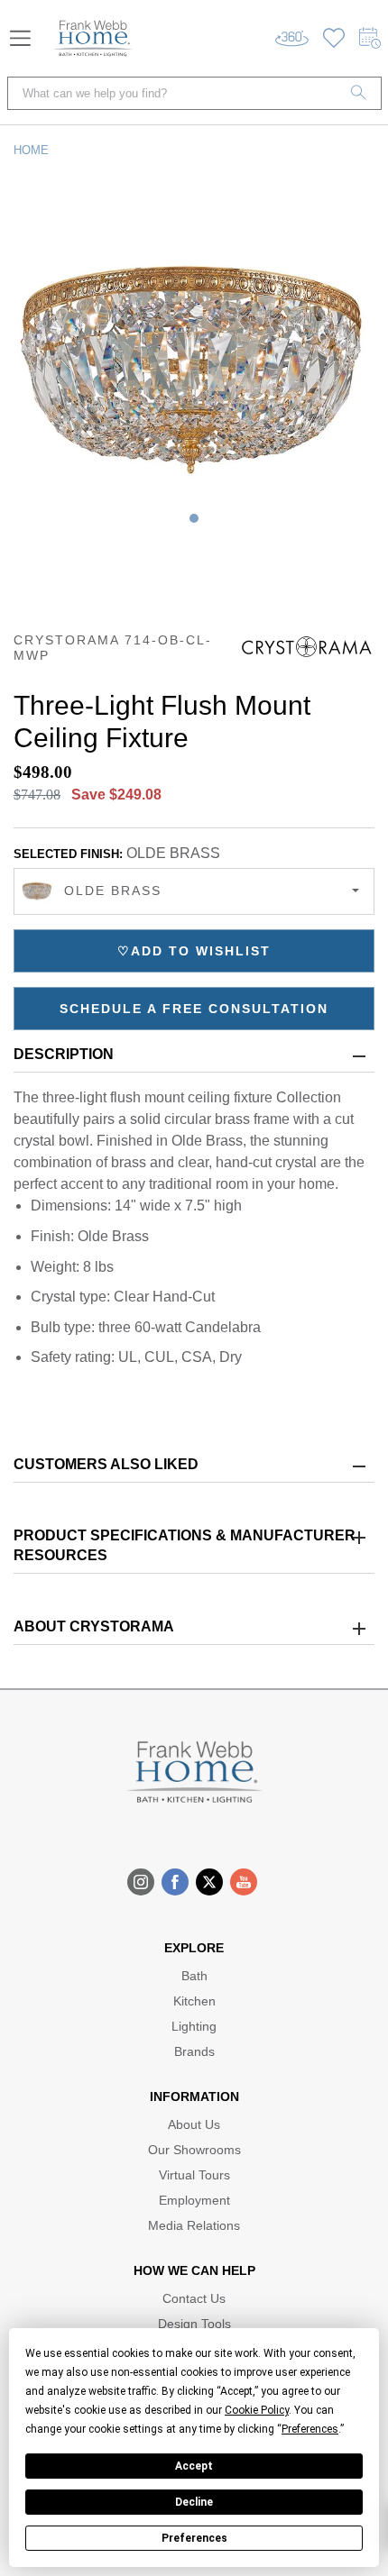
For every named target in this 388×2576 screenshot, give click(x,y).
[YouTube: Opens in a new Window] (244, 1882)
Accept (194, 2466)
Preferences (194, 2538)
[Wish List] (334, 38)
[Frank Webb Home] (93, 38)
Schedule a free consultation (194, 1009)
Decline (194, 2502)
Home (31, 150)
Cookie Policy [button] (257, 2410)
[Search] (359, 93)
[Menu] (20, 38)
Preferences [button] (310, 2429)
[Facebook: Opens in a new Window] (175, 1882)
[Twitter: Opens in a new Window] (209, 1882)
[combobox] (194, 891)
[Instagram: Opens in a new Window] (141, 1882)
